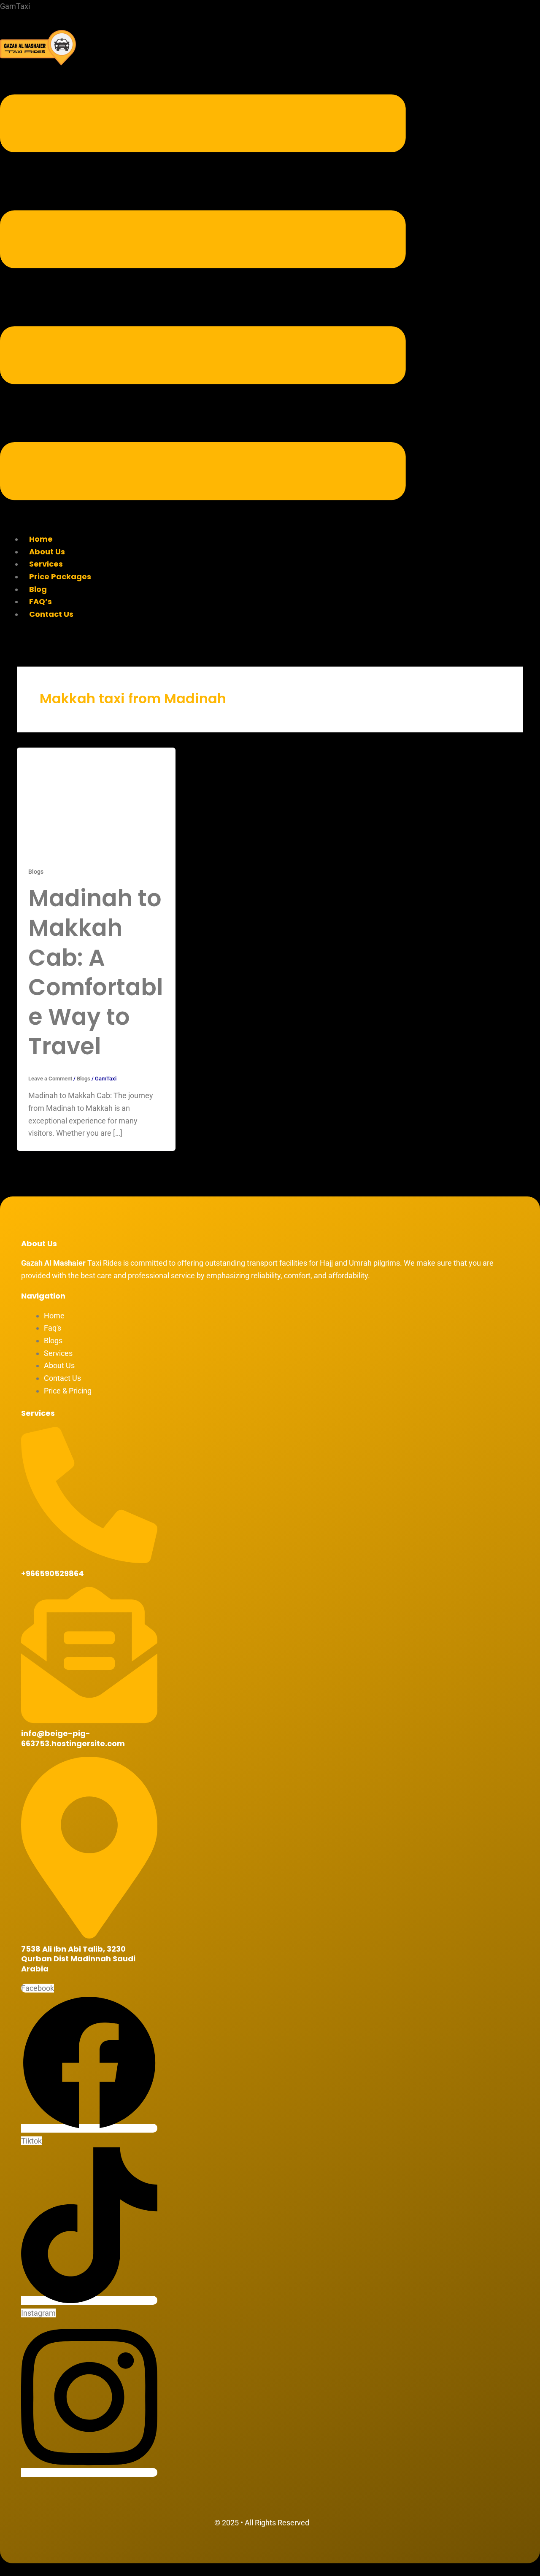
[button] (203, 299)
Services (46, 564)
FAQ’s (40, 601)
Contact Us (51, 614)
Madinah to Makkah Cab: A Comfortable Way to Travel (96, 972)
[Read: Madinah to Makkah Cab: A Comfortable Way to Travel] (96, 800)
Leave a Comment (50, 1079)
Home (41, 539)
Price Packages (60, 576)
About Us (47, 552)
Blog (38, 589)
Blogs (36, 872)
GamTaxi (15, 6)
